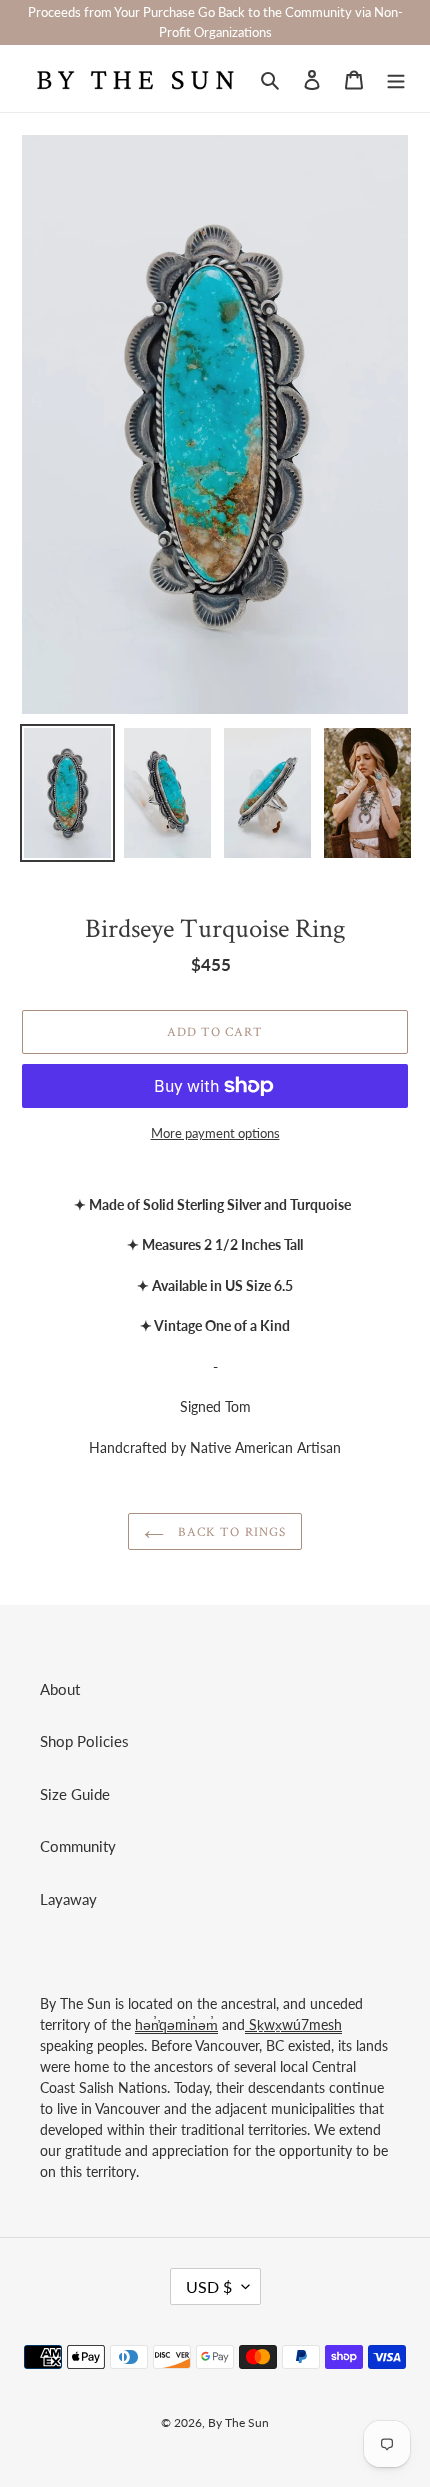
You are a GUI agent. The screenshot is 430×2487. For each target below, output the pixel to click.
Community (78, 1846)
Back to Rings (230, 1531)
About (60, 1689)
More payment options (215, 1133)
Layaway (68, 1899)
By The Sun (238, 2422)
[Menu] (396, 78)
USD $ (209, 2286)
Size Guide (75, 1794)
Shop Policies (84, 1741)
